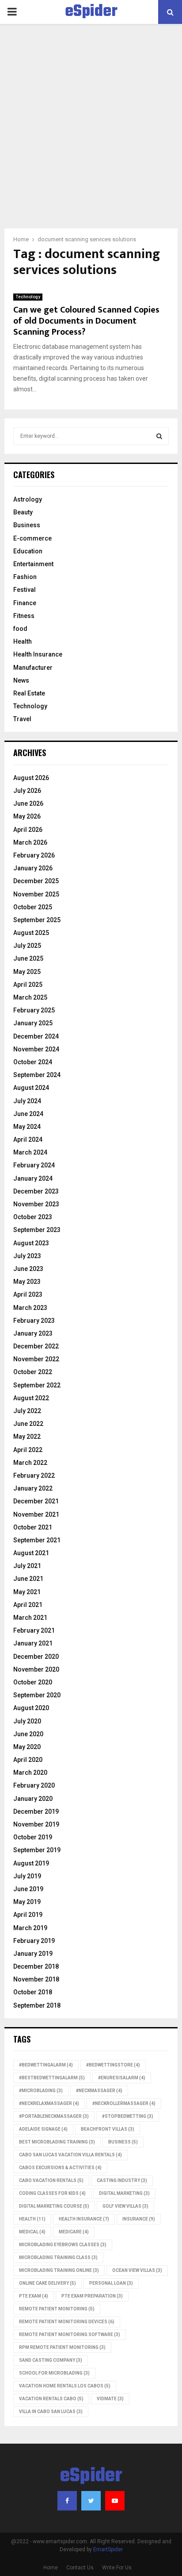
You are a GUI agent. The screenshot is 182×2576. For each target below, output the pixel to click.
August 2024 (31, 1088)
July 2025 (27, 946)
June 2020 (28, 1734)
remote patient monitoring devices (67, 2322)
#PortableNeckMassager (54, 2116)
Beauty (23, 512)
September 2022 (37, 1385)
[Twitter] (91, 2501)
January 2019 (33, 1954)
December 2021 (36, 1501)
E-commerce (32, 538)
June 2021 (28, 1579)
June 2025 (28, 958)
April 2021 (28, 1605)
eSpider (91, 12)
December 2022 (36, 1346)
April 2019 (28, 1915)
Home (51, 2568)
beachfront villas (108, 2129)
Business (27, 525)
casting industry (122, 2180)
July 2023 (27, 1256)
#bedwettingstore (113, 2065)
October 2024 (33, 1062)
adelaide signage (43, 2129)
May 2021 (27, 1592)
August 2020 (31, 1708)
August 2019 (31, 1863)
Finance (25, 603)
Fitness (24, 616)
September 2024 (37, 1075)
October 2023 (33, 1217)
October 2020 (33, 1682)
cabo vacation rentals (51, 2180)
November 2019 (36, 1824)
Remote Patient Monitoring (57, 2309)
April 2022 (28, 1450)
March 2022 (30, 1463)
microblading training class (58, 2257)
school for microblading (54, 2373)
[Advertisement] (91, 133)
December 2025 (36, 881)
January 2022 (33, 1488)
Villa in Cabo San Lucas (51, 2412)
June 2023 (28, 1269)
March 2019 (30, 1928)
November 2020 (36, 1669)
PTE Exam (34, 2296)
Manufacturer (33, 668)
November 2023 (36, 1204)
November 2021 (36, 1514)
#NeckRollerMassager (124, 2103)
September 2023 (37, 1230)
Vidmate (110, 2399)
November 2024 (36, 1049)
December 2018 (36, 1966)
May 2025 (27, 972)
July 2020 (27, 1721)
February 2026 (34, 855)
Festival (25, 590)
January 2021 (33, 1643)
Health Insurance (38, 654)
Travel (22, 719)
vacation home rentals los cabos (65, 2386)
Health (23, 641)
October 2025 (33, 907)
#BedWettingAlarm (46, 2065)
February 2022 (34, 1475)
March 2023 (30, 1308)
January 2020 (33, 1799)
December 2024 (36, 1036)
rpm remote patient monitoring (62, 2347)
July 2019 (27, 1876)
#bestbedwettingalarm (52, 2078)
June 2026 (28, 803)
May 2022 (27, 1437)
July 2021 (27, 1566)
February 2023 (34, 1321)
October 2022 (33, 1372)
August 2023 (31, 1243)
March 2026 (30, 842)
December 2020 (36, 1657)
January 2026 (33, 868)
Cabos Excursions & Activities (60, 2168)
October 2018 (33, 1992)
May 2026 (27, 816)
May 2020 (27, 1747)
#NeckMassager (99, 2091)
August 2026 (31, 778)
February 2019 (34, 1941)
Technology (28, 297)
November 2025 (36, 894)
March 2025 (30, 997)
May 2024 (27, 1127)
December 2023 (36, 1191)
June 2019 (28, 1889)
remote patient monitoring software (70, 2335)
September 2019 (37, 1850)
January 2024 (33, 1178)
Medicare (74, 2232)
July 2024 (27, 1101)
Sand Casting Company (51, 2360)
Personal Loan (111, 2283)
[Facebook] (67, 2501)
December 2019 (36, 1811)
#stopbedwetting (128, 2116)
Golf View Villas (125, 2206)
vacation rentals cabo (51, 2399)
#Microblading (41, 2091)
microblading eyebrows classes (63, 2245)
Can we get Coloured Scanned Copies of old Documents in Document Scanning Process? (86, 321)
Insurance (139, 2219)
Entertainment (33, 564)
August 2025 (31, 933)
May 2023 (27, 1282)
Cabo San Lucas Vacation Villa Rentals (70, 2155)
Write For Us (117, 2568)
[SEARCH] (159, 436)
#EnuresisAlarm (122, 2078)
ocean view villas (137, 2270)
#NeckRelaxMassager (49, 2103)
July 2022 (27, 1411)
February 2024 (34, 1165)
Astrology (28, 499)
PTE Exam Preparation (92, 2296)
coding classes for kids (52, 2193)
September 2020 (37, 1695)
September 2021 (37, 1540)
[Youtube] (115, 2501)
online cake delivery (47, 2283)
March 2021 (30, 1618)
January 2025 (33, 1023)
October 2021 (33, 1527)
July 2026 (27, 791)
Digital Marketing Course (54, 2206)
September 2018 (37, 2005)
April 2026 (28, 830)
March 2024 (30, 1152)
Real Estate (29, 693)
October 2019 (33, 1837)
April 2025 (28, 985)
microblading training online (59, 2270)
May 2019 (27, 1902)
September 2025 (37, 920)
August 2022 (31, 1398)
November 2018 (36, 1979)
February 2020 (34, 1785)
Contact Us (80, 2568)
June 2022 (28, 1424)
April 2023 (28, 1294)
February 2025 (34, 1010)
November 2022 (36, 1359)
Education (28, 551)
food (20, 629)
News (21, 680)
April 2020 (28, 1760)
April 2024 (28, 1139)
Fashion (25, 577)
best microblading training (57, 2142)
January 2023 (33, 1333)
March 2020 (30, 1773)
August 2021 (31, 1553)
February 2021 (34, 1630)
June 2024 (28, 1114)
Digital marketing (124, 2193)
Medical (32, 2232)
